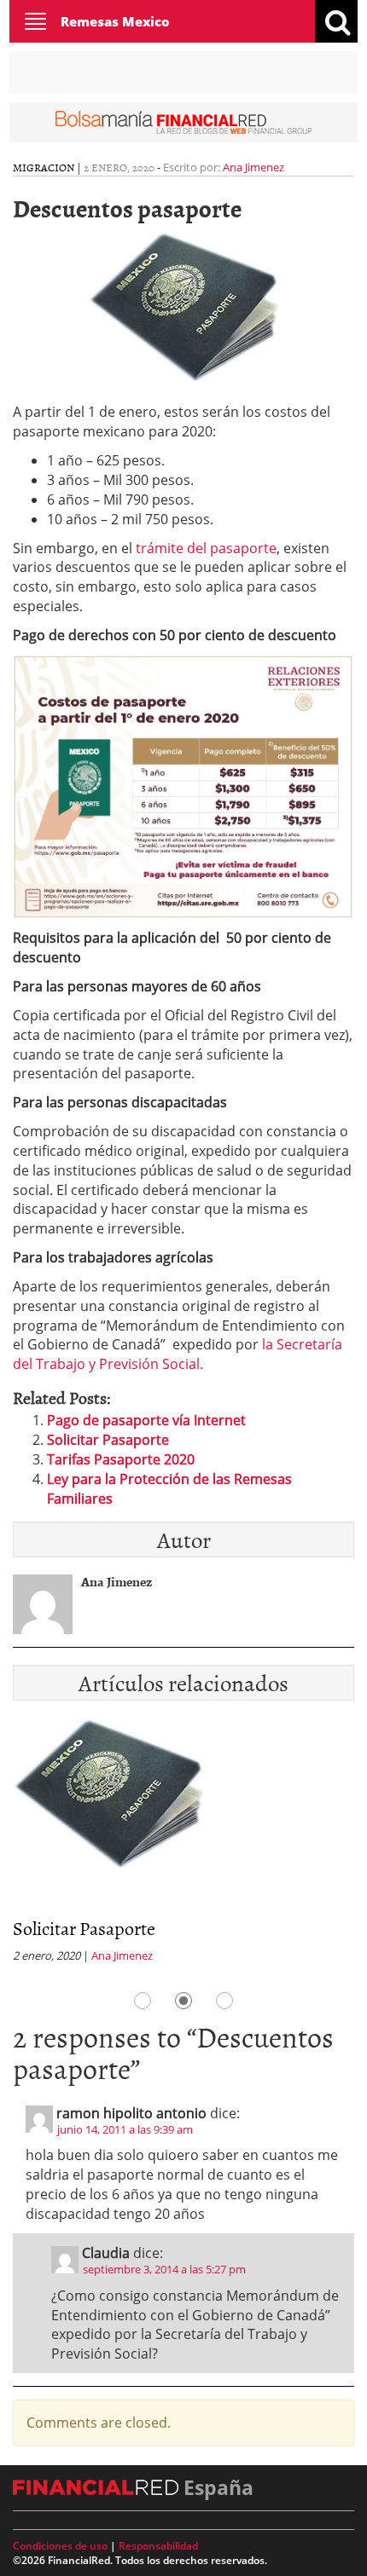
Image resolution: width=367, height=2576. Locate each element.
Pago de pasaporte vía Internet (146, 1420)
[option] (183, 1845)
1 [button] (143, 2001)
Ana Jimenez (253, 167)
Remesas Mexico (115, 21)
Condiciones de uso (60, 2546)
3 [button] (224, 2001)
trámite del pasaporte (204, 548)
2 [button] (183, 2001)
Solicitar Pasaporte (108, 1440)
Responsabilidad (158, 2546)
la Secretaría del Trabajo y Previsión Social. (178, 1354)
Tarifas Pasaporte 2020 (121, 1459)
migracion (44, 167)
